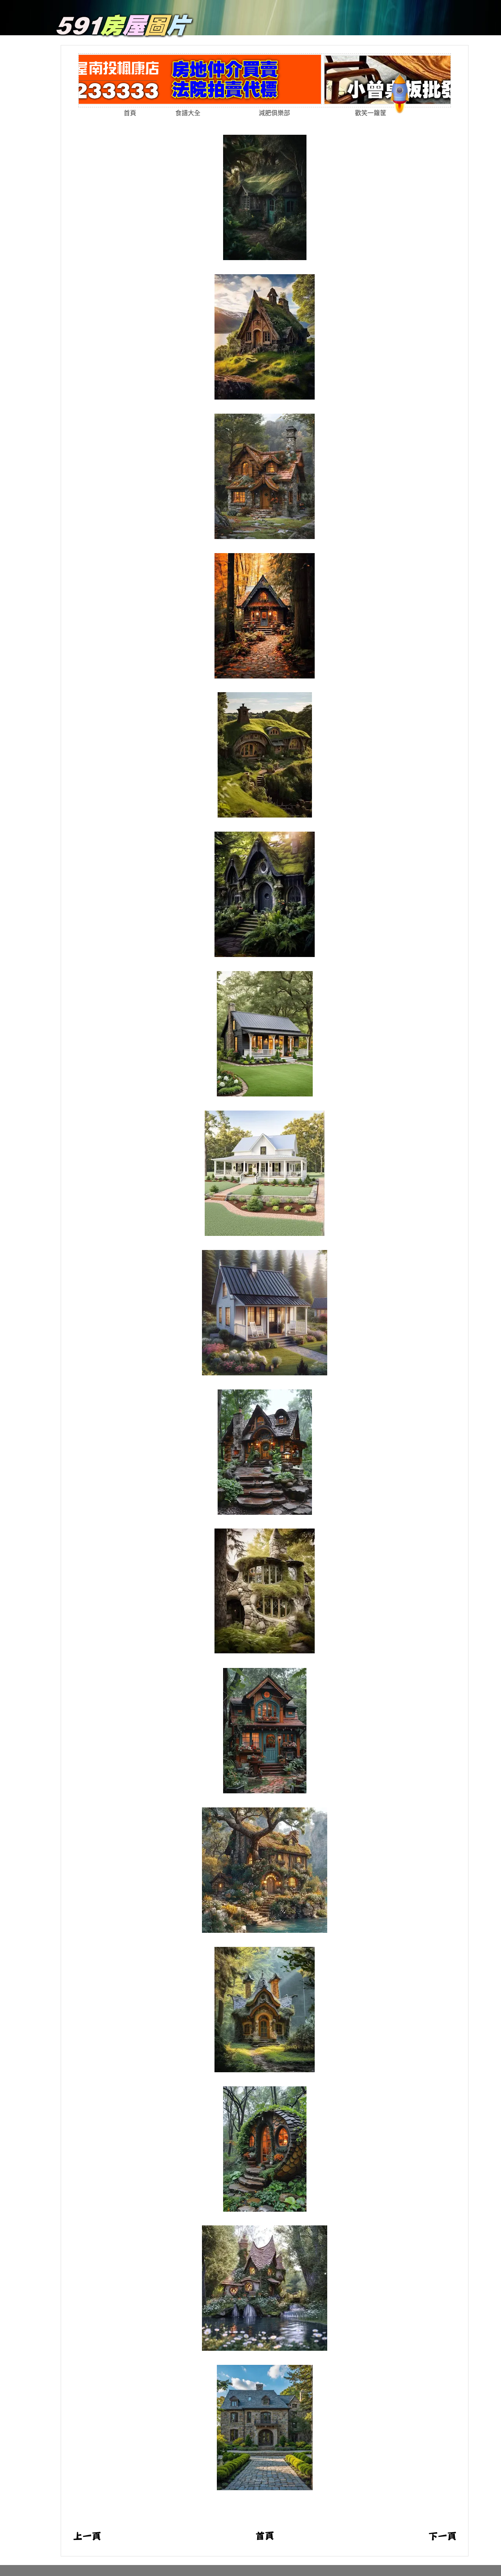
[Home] (125, 35)
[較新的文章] (87, 2539)
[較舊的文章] (442, 2539)
